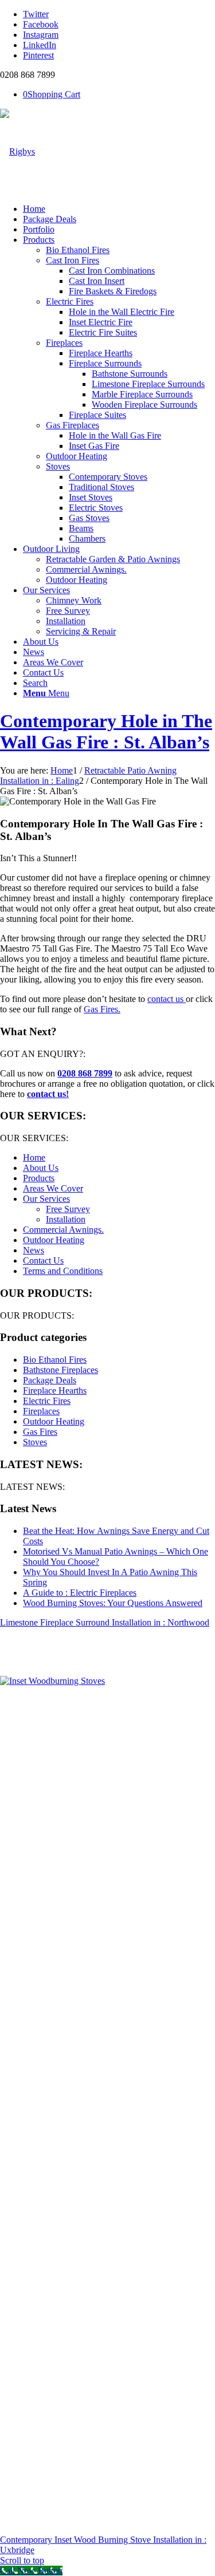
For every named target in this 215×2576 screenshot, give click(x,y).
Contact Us (43, 1261)
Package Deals (50, 1380)
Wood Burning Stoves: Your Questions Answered (113, 1603)
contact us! (48, 1094)
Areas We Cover (53, 1188)
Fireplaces (41, 1411)
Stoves (35, 1442)
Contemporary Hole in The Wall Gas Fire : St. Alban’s (106, 731)
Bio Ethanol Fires (55, 1360)
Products (39, 1178)
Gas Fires (40, 1432)
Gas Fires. (102, 1009)
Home (34, 1157)
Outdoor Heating (54, 1240)
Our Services (46, 1199)
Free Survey (68, 1209)
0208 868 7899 (85, 1073)
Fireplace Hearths (55, 1390)
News (34, 1250)
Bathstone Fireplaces (60, 1370)
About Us (41, 1168)
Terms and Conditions (63, 1271)
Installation (66, 1219)
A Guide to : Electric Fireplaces (80, 1593)
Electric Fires (47, 1401)
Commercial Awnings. (63, 1230)
